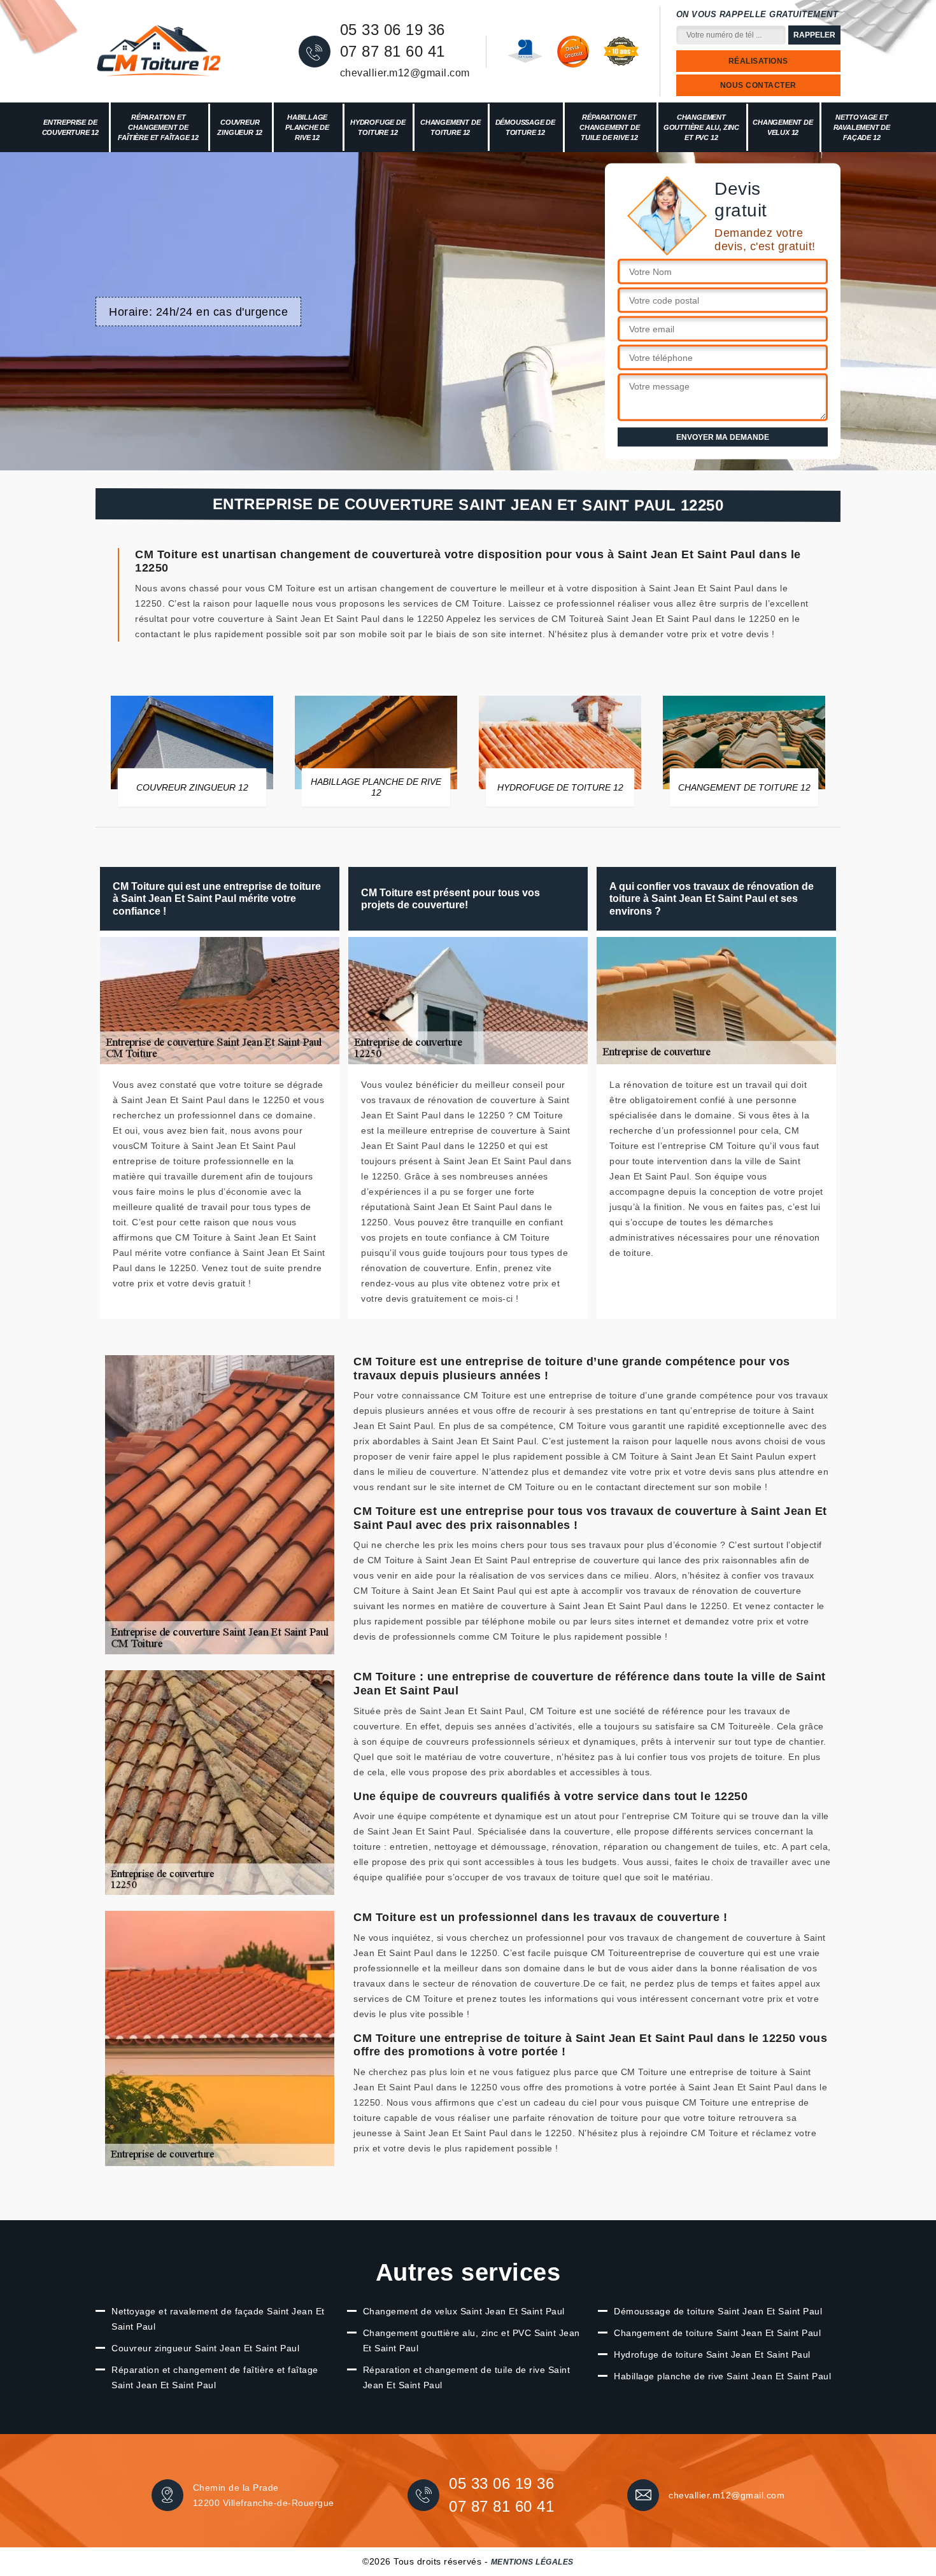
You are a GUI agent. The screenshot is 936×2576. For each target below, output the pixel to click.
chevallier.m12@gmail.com (405, 73)
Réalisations (758, 61)
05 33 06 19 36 (393, 30)
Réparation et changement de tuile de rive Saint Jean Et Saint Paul (467, 2377)
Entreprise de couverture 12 (70, 127)
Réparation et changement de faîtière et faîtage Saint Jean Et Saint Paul (215, 2377)
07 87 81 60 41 (393, 52)
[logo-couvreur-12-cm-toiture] (159, 52)
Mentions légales (532, 2562)
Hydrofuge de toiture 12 (378, 127)
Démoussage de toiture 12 (525, 127)
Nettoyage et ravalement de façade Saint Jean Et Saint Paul (218, 2319)
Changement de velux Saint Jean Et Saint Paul (464, 2311)
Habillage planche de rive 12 (307, 127)
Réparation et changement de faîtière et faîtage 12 (158, 127)
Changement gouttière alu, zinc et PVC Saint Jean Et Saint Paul (472, 2340)
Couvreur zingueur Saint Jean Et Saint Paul (205, 2348)
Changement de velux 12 (783, 127)
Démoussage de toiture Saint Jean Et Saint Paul (718, 2311)
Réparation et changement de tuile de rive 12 (609, 127)
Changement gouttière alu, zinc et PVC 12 (701, 127)
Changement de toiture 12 (450, 127)
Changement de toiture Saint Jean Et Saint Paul (717, 2333)
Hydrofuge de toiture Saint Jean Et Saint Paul (712, 2354)
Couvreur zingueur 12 (240, 127)
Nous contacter (758, 85)
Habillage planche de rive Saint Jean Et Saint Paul (722, 2376)
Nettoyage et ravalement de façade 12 (862, 127)
